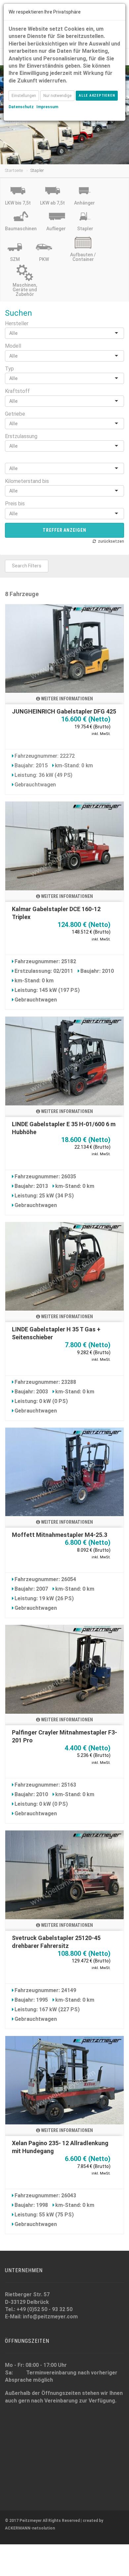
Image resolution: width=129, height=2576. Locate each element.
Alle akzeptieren (97, 95)
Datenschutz (21, 107)
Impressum (47, 107)
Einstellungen (24, 96)
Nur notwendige (57, 96)
